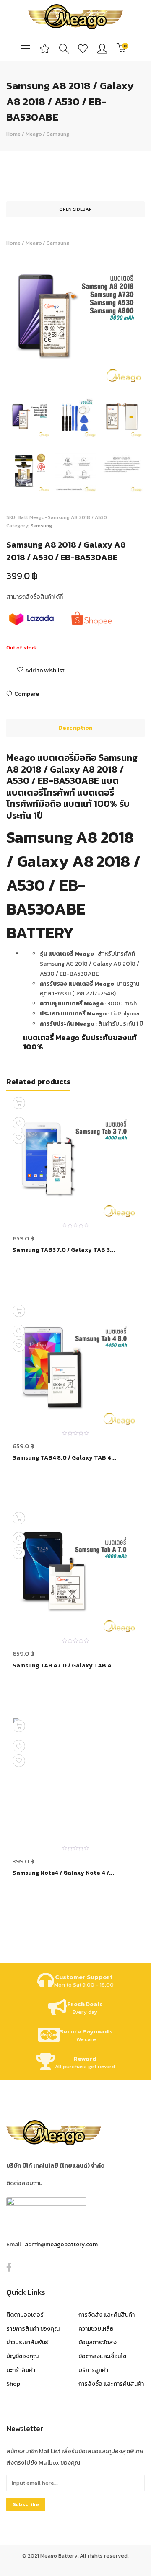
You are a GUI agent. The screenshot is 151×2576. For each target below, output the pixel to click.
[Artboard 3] (30, 472)
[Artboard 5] (122, 472)
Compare (27, 694)
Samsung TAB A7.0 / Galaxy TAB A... (65, 1666)
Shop (13, 2384)
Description (75, 728)
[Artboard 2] (122, 417)
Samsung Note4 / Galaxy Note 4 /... (63, 1873)
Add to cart (19, 1518)
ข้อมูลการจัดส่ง (98, 2342)
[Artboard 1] (75, 317)
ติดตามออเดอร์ (25, 2315)
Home (13, 134)
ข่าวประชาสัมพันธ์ (27, 2342)
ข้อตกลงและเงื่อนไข (102, 2356)
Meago (34, 134)
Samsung (58, 134)
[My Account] (102, 48)
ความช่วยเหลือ (96, 2329)
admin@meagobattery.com (61, 2244)
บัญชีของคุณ (22, 2356)
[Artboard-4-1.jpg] (76, 472)
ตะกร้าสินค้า (21, 2370)
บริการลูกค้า (93, 2370)
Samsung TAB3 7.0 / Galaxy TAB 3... (64, 1250)
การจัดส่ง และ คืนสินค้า (107, 2315)
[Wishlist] (83, 48)
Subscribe (26, 2504)
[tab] (75, 728)
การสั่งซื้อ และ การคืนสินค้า (111, 2384)
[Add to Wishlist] (19, 1138)
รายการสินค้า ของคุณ (33, 2329)
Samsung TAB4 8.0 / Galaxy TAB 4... (64, 1458)
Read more (19, 1103)
